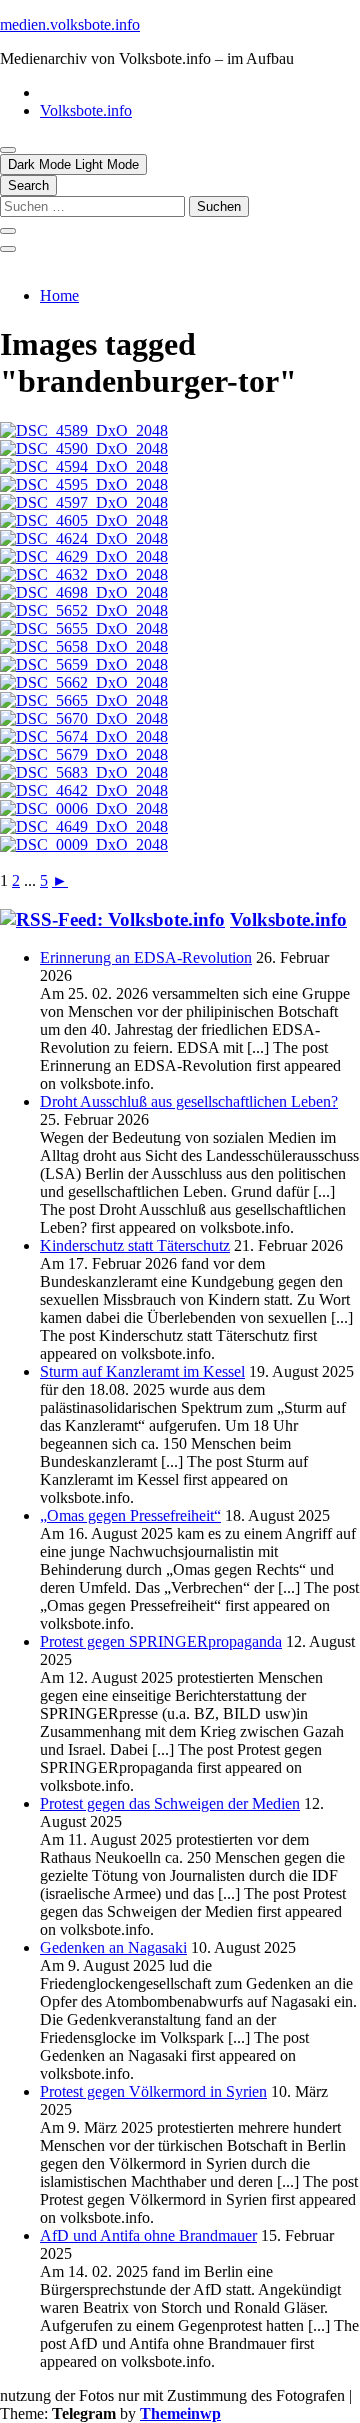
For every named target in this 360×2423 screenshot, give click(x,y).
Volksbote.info (86, 110)
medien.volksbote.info (70, 24)
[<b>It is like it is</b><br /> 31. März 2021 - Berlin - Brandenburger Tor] (84, 610)
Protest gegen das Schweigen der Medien (170, 1803)
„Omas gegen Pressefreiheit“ (130, 1515)
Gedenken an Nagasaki (113, 1947)
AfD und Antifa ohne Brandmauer (148, 2235)
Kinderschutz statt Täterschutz (135, 1245)
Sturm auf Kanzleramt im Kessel (142, 1371)
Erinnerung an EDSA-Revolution (146, 957)
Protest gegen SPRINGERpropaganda (161, 1641)
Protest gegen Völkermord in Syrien (153, 2091)
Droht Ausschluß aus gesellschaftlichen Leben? (189, 1101)
